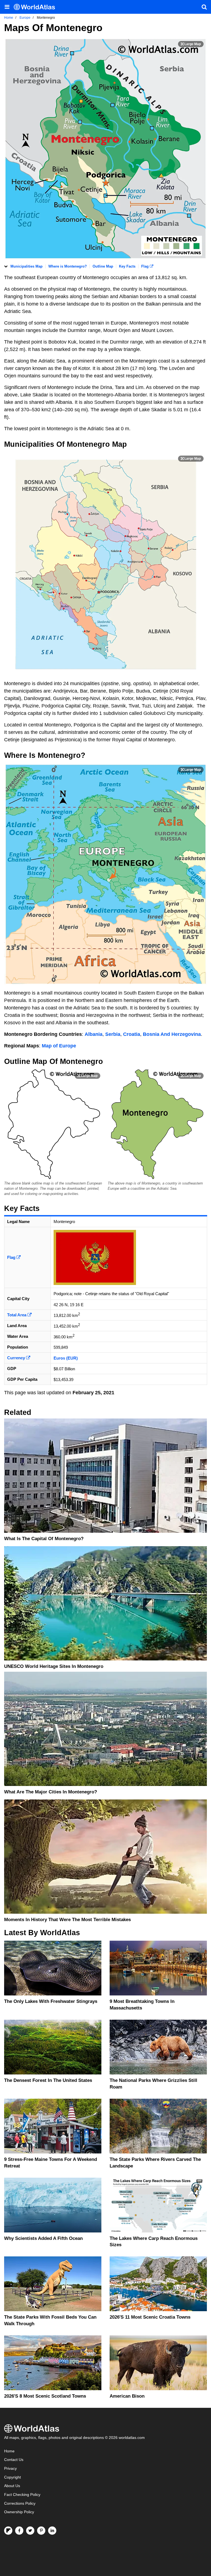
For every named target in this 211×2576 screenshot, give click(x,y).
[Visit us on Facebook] (19, 2531)
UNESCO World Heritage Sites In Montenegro (54, 1666)
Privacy (10, 2469)
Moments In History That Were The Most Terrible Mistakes (67, 1920)
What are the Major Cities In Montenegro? (51, 1792)
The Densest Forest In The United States (48, 2080)
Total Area (17, 1315)
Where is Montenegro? (68, 266)
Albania (94, 1034)
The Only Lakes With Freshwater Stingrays (51, 2001)
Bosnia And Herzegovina (172, 1034)
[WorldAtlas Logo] (36, 7)
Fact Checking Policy (22, 2495)
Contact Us (14, 2460)
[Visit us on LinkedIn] (52, 2531)
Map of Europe (59, 1046)
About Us (12, 2486)
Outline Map (103, 266)
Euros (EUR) (66, 1358)
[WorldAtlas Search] (204, 7)
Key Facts (127, 266)
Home (9, 2451)
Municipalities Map (27, 266)
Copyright (13, 2477)
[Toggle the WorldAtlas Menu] (7, 7)
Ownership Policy (19, 2512)
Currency (17, 1358)
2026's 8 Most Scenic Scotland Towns (45, 2396)
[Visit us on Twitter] (30, 2531)
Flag (145, 266)
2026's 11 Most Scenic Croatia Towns (150, 2317)
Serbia (113, 1034)
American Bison (127, 2396)
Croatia (132, 1034)
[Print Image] (191, 44)
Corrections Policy (20, 2503)
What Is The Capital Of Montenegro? (44, 1539)
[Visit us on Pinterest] (41, 2531)
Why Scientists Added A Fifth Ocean (43, 2238)
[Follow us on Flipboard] (8, 2531)
